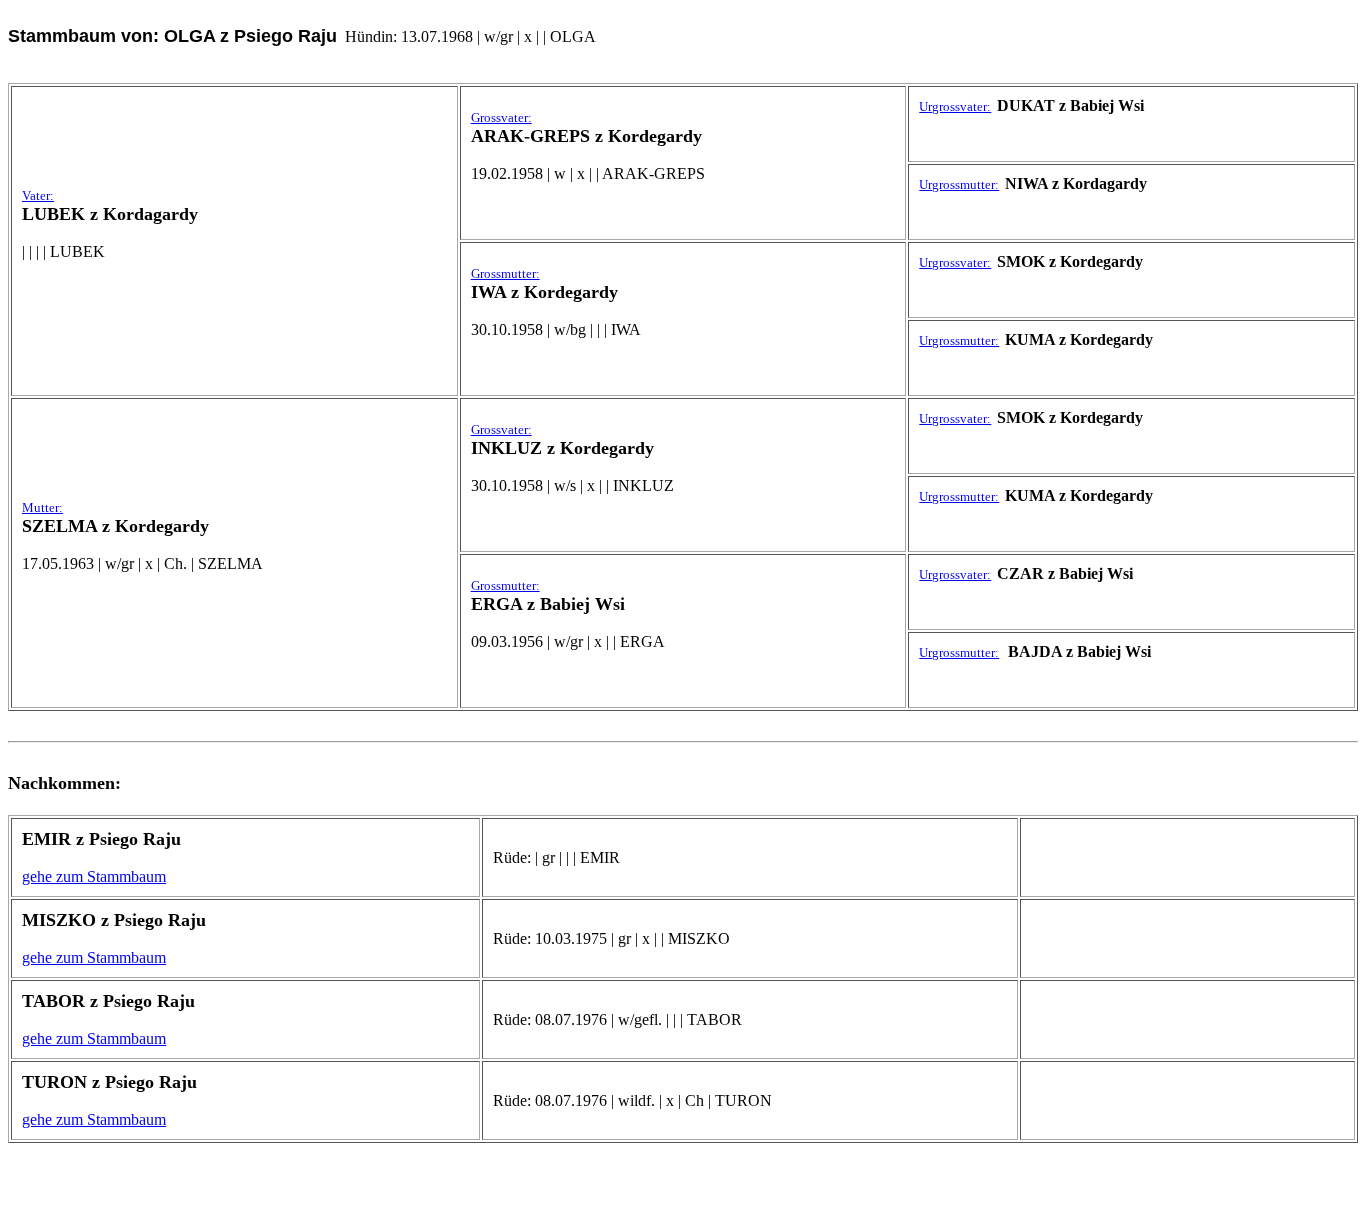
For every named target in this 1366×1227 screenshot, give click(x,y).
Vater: (38, 195)
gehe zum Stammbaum (94, 876)
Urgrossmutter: (959, 184)
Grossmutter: (505, 273)
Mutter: (42, 507)
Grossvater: (501, 117)
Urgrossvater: (955, 106)
